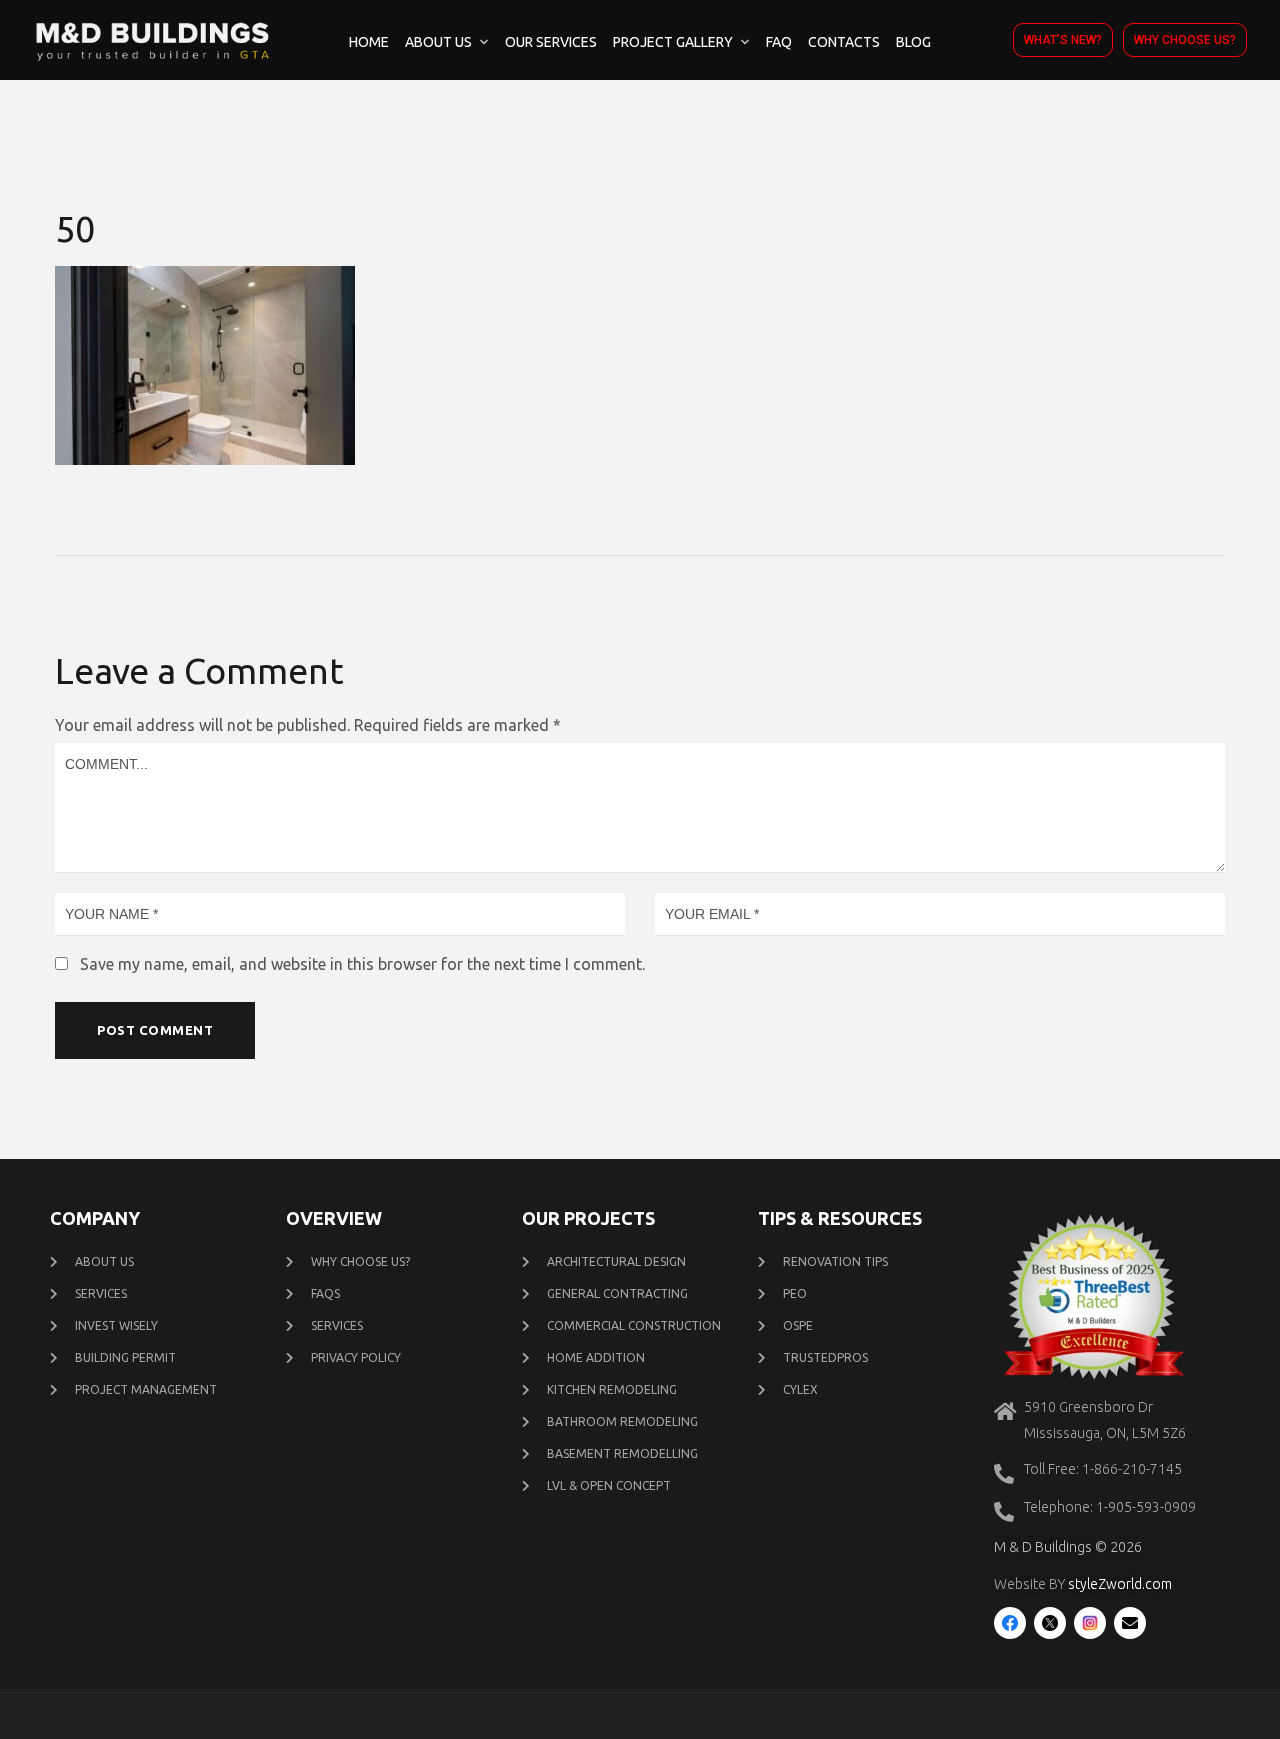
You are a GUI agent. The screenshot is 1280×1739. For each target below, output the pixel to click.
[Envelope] (1130, 1623)
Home (369, 42)
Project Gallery (673, 42)
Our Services (551, 42)
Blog (913, 42)
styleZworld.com (1120, 1584)
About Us (438, 42)
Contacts (844, 42)
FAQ (779, 42)
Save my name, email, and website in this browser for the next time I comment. (362, 964)
